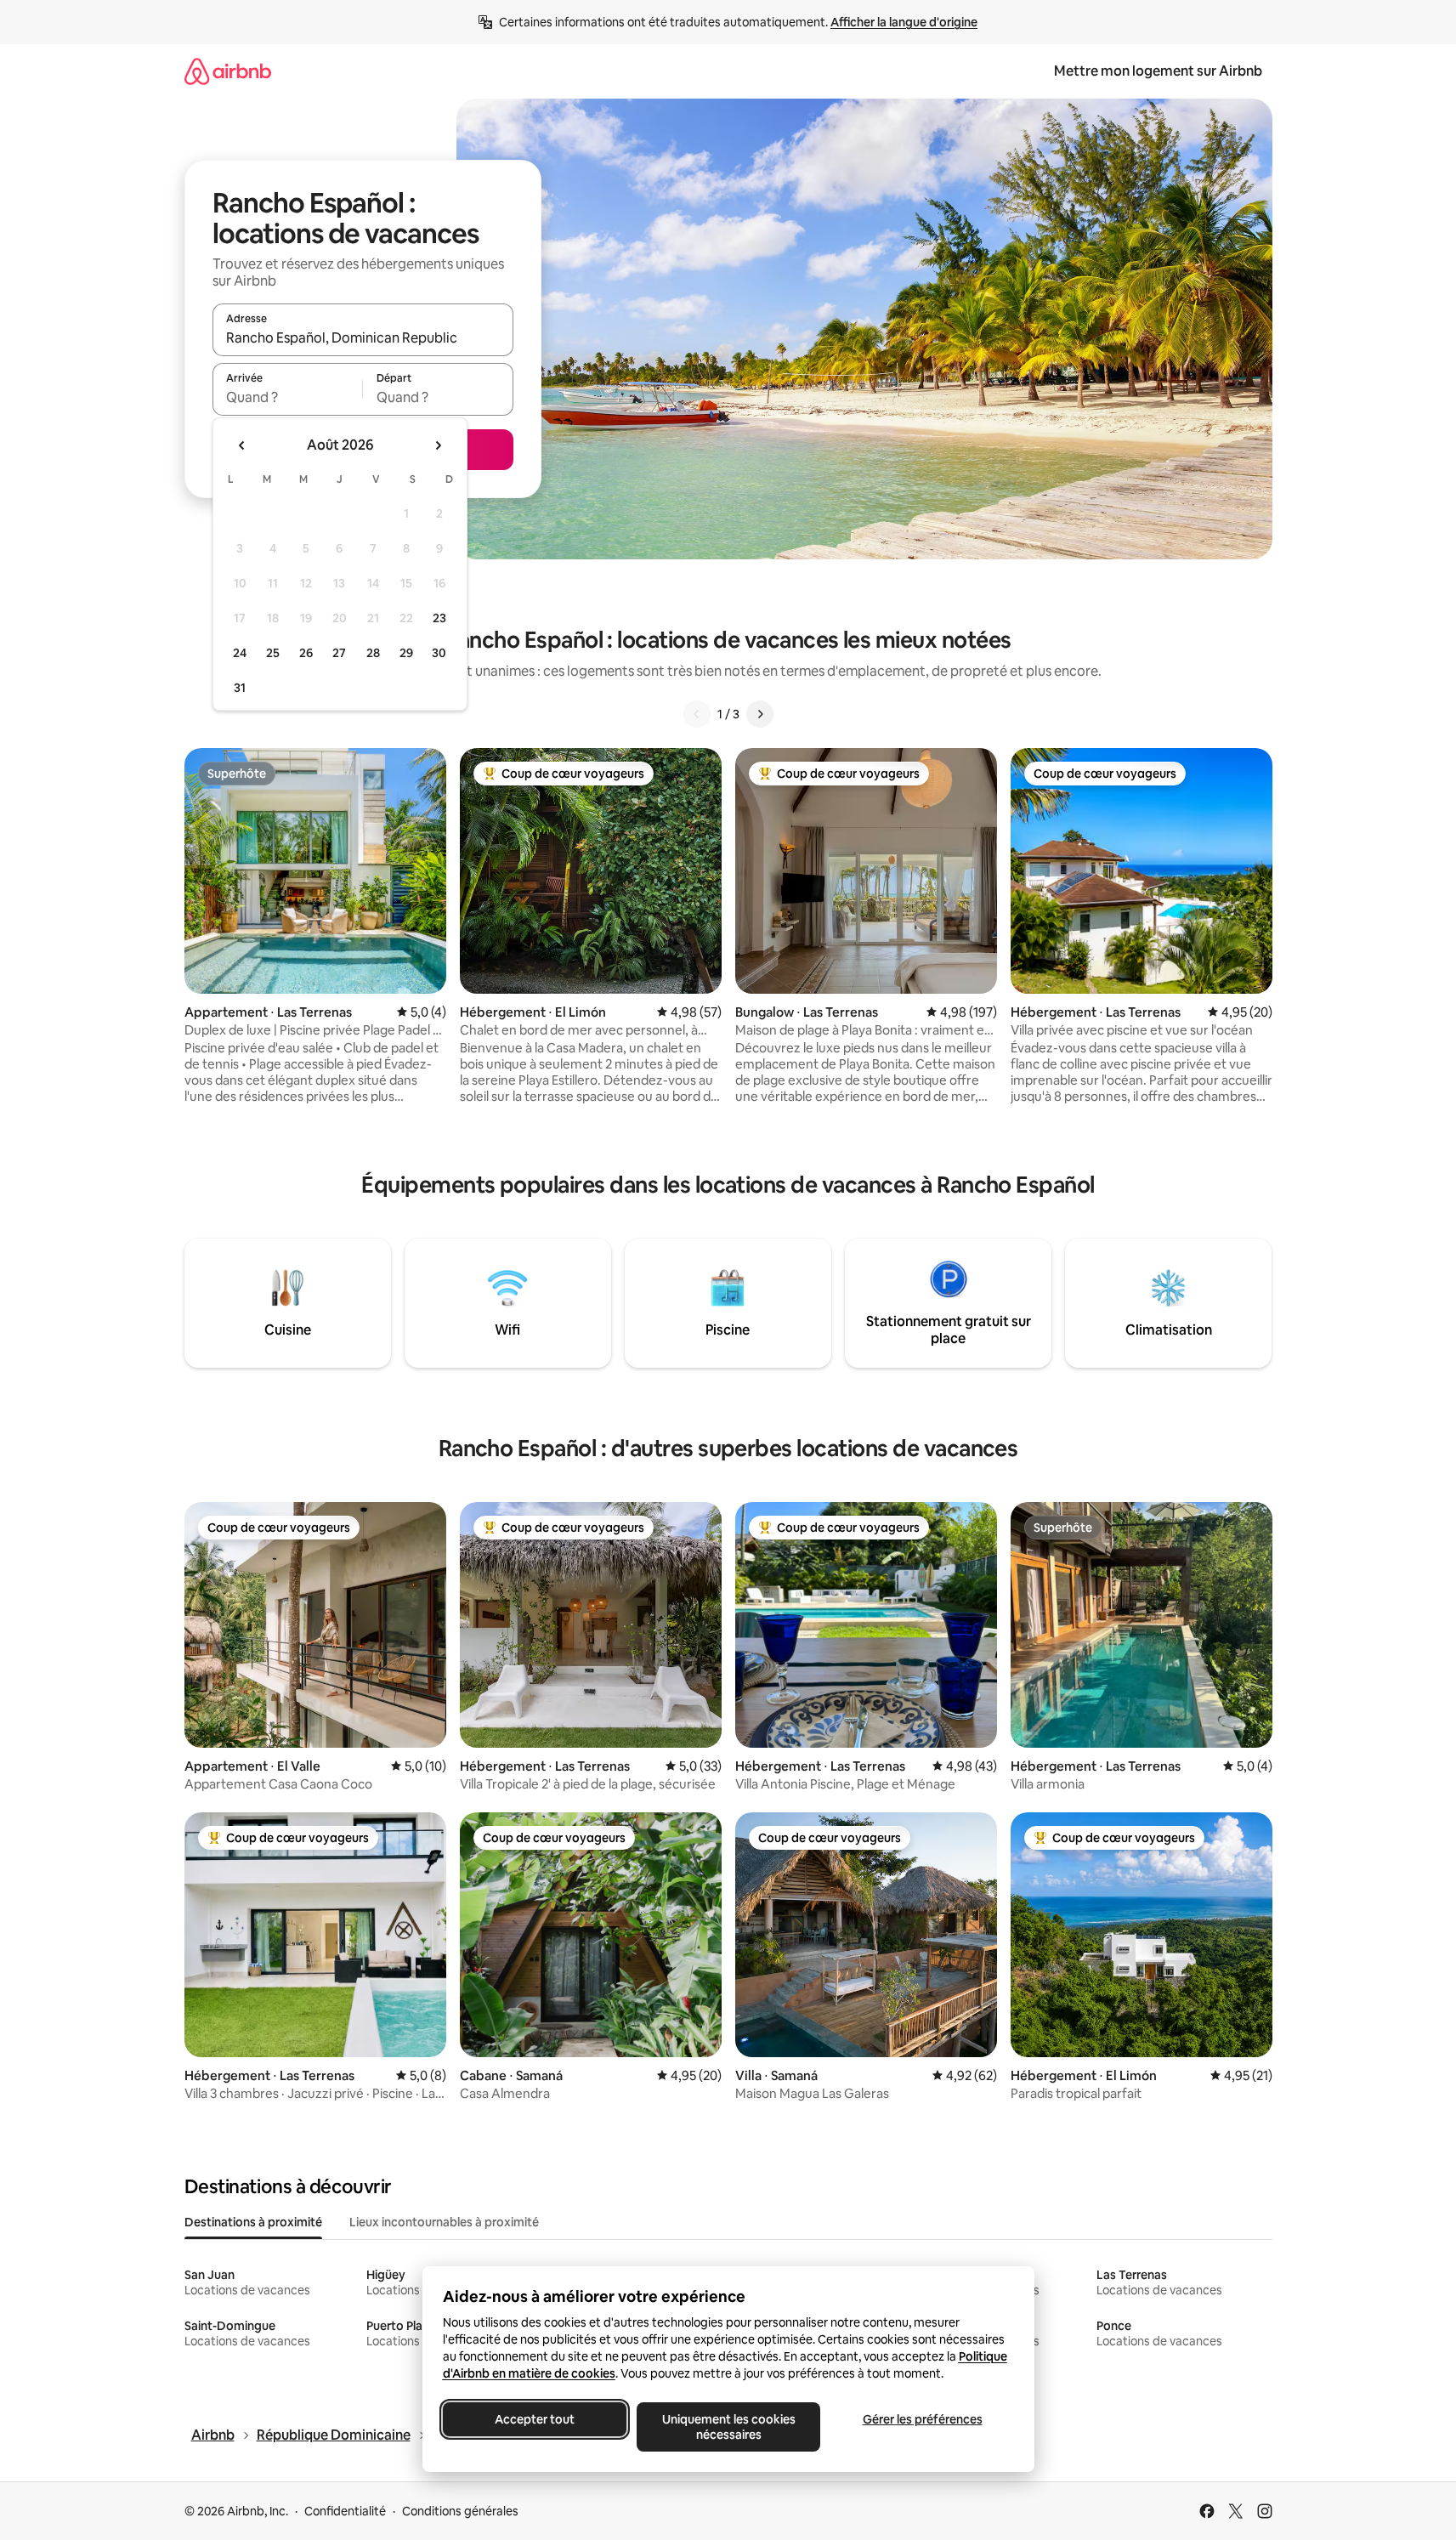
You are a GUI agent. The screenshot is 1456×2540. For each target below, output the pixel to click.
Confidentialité (345, 2511)
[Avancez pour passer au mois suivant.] (438, 445)
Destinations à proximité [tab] (253, 2222)
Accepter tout (535, 2419)
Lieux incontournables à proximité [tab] (444, 2222)
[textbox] (288, 397)
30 (439, 653)
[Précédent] (697, 714)
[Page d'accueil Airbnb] (228, 71)
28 (373, 653)
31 (240, 688)
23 (439, 618)
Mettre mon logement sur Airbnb (1158, 71)
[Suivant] (760, 714)
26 (306, 653)
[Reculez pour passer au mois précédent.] (242, 445)
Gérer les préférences (922, 2419)
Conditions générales (460, 2511)
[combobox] (363, 337)
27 (339, 653)
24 (240, 653)
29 (406, 653)
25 (273, 653)
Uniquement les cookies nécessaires (728, 2427)
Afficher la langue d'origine (904, 22)
